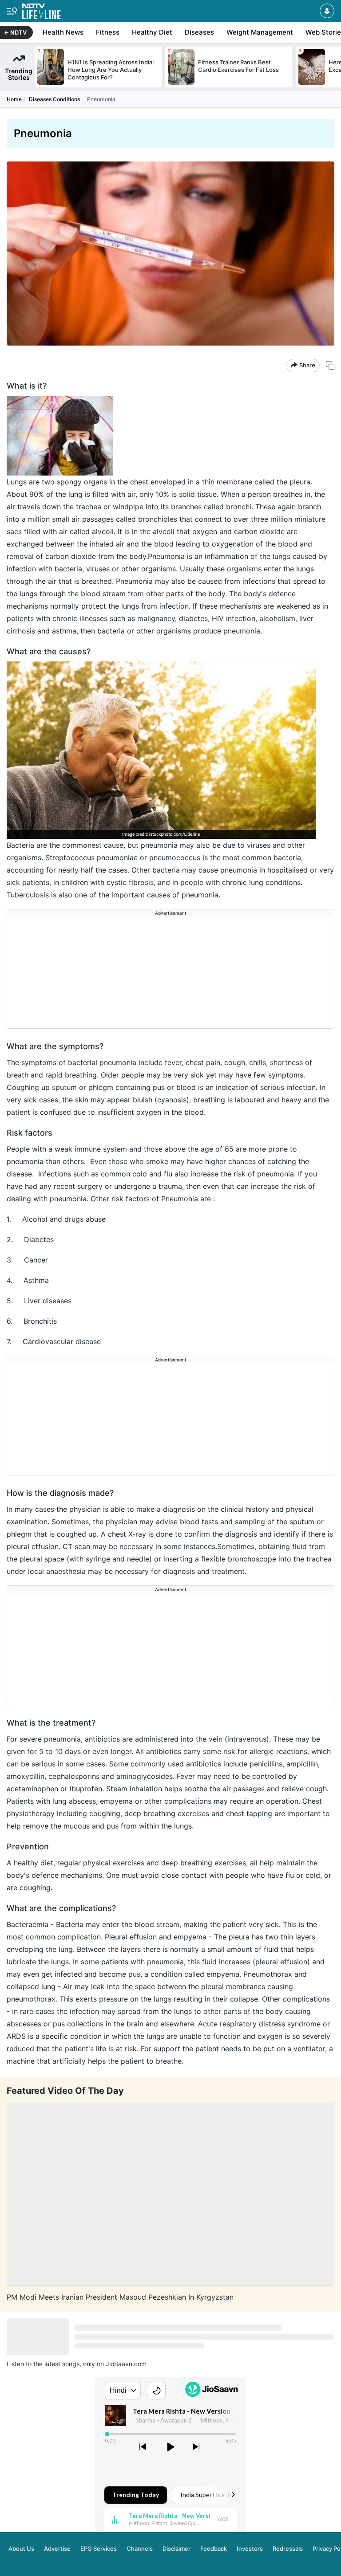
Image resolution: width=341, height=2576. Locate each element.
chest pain (203, 1062)
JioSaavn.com (126, 2364)
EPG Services (99, 2548)
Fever (187, 1776)
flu (290, 1875)
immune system (101, 1149)
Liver (33, 1301)
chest (118, 1534)
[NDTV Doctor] (42, 10)
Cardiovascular (49, 1341)
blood (186, 1087)
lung (77, 494)
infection (85, 2011)
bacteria (68, 569)
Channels (140, 2548)
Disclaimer (176, 2548)
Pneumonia (135, 581)
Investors (250, 2548)
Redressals (288, 2548)
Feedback (214, 2548)
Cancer (36, 1260)
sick (14, 882)
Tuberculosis (29, 895)
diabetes (193, 618)
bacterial (84, 1062)
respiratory (238, 2024)
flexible (214, 1559)
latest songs (62, 2364)
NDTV (18, 32)
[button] (327, 11)
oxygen (206, 531)
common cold (124, 1174)
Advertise (57, 2548)
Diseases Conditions (54, 99)
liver (306, 618)
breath (18, 1075)
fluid (210, 1962)
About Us (21, 2548)
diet (47, 1863)
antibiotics (103, 1739)
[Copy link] (330, 365)
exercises (194, 1813)
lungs (282, 556)
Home (14, 99)
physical (300, 1509)
